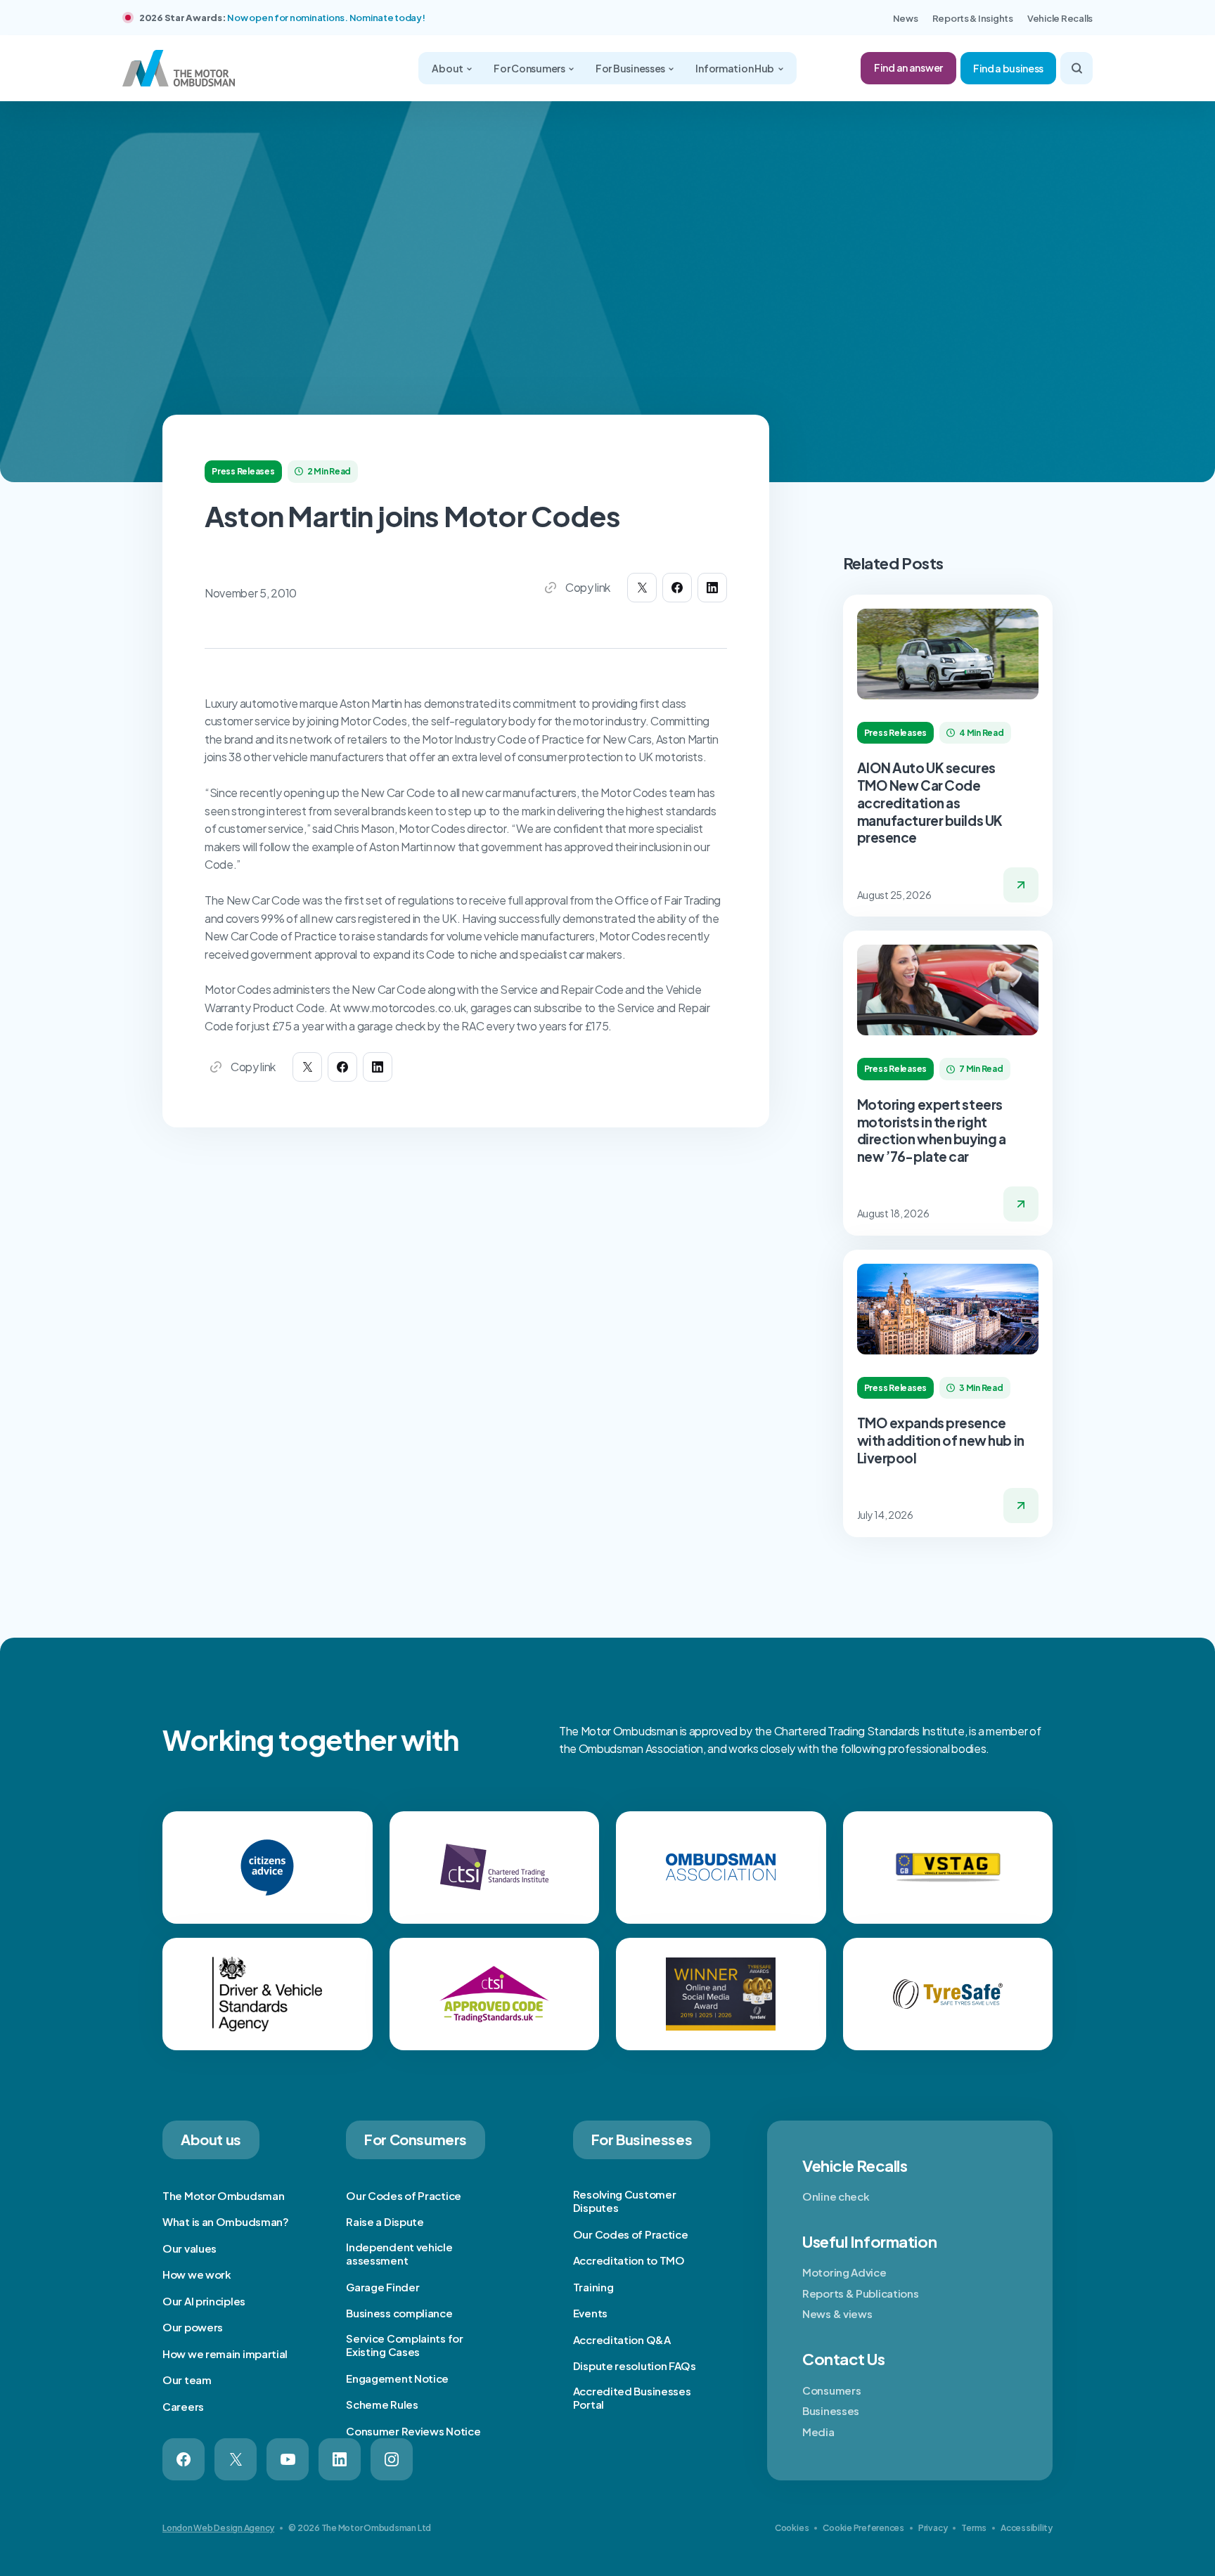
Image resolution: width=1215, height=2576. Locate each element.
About (448, 68)
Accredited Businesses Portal (632, 2398)
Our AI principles (204, 2301)
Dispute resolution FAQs (635, 2365)
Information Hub (735, 68)
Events (590, 2313)
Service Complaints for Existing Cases (404, 2345)
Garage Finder (382, 2287)
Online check (836, 2196)
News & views (837, 2313)
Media (818, 2432)
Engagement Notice (397, 2378)
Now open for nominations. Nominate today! (326, 18)
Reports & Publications (860, 2293)
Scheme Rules (382, 2404)
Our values (189, 2248)
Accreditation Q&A (622, 2339)
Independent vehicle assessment (399, 2254)
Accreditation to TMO (629, 2260)
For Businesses (631, 68)
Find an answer (908, 67)
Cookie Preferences (863, 2528)
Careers (183, 2406)
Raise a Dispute (385, 2221)
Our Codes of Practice (404, 2195)
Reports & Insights (973, 18)
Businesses (831, 2410)
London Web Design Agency (218, 2528)
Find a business (1008, 68)
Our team (187, 2380)
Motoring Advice (844, 2272)
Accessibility (1027, 2528)
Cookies (792, 2528)
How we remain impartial (225, 2354)
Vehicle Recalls (1060, 18)
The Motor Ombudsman (223, 2195)
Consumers (831, 2390)
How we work (197, 2274)
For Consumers (530, 68)
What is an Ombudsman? (226, 2221)
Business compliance (399, 2313)
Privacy (933, 2528)
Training (593, 2287)
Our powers (193, 2327)
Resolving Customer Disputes (625, 2201)
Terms (974, 2528)
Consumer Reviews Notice (413, 2431)
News (906, 18)
